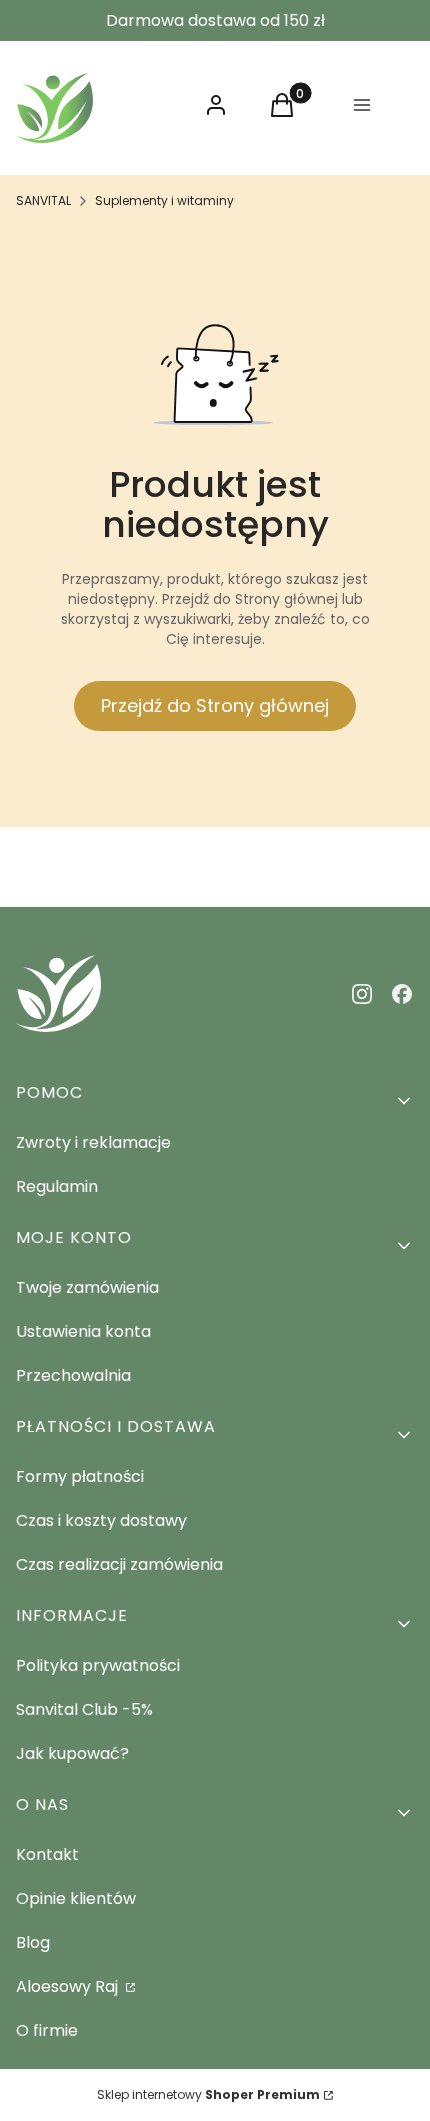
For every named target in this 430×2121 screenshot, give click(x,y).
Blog (33, 1942)
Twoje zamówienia (87, 1287)
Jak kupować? (72, 1753)
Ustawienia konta (83, 1331)
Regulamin (57, 1186)
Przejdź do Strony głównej (215, 705)
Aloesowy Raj (69, 1986)
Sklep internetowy (208, 2094)
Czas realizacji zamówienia (119, 1564)
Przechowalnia (73, 1375)
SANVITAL (43, 200)
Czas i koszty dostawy (101, 1520)
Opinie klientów (76, 1898)
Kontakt (47, 1854)
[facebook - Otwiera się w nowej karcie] (402, 994)
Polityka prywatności (98, 1665)
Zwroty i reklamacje (93, 1142)
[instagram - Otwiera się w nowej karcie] (362, 994)
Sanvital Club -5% (84, 1709)
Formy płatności (80, 1476)
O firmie (47, 2030)
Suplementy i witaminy (164, 200)
